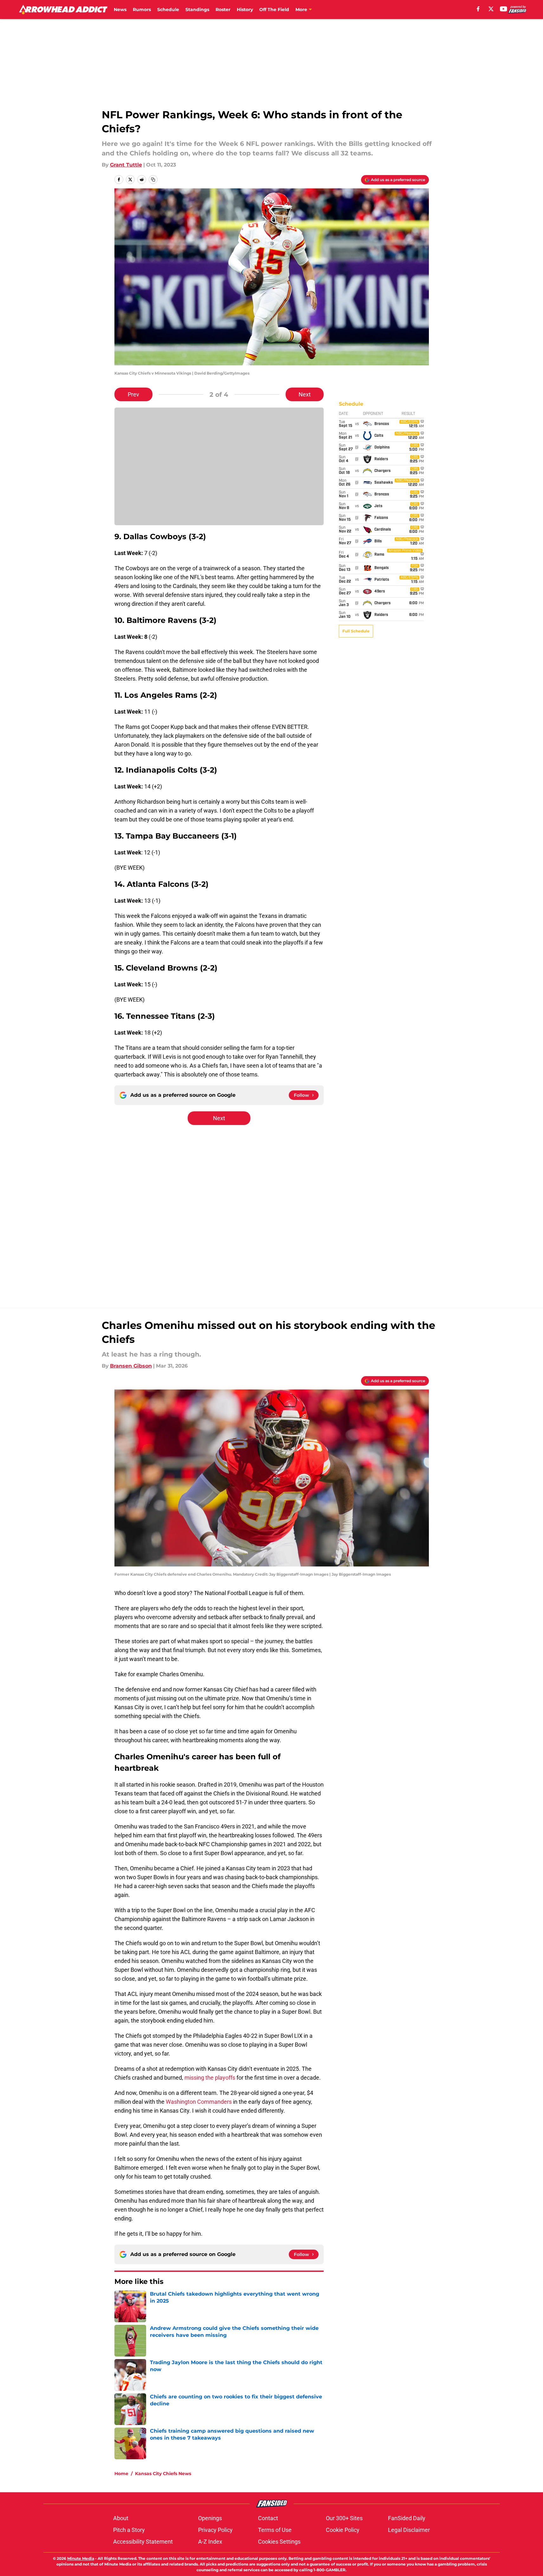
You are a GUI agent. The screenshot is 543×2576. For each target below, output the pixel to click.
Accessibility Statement (143, 2542)
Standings (197, 10)
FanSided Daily (407, 2518)
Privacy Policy (215, 2530)
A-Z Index (210, 2542)
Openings (210, 2518)
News (120, 10)
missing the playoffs (210, 2078)
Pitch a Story (129, 2530)
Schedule (168, 10)
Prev (133, 394)
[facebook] (478, 9)
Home (121, 2474)
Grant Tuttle (126, 165)
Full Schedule (356, 631)
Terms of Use (275, 2530)
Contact (268, 2518)
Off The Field (274, 10)
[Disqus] (284, 1211)
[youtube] (504, 9)
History (245, 10)
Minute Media (81, 2558)
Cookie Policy (343, 2530)
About (121, 2518)
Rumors (142, 10)
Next (305, 394)
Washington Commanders (199, 2102)
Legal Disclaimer (409, 2530)
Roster (223, 10)
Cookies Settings (279, 2542)
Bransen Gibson (131, 1366)
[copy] (153, 180)
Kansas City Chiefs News (163, 2474)
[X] (491, 9)
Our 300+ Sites (344, 2518)
